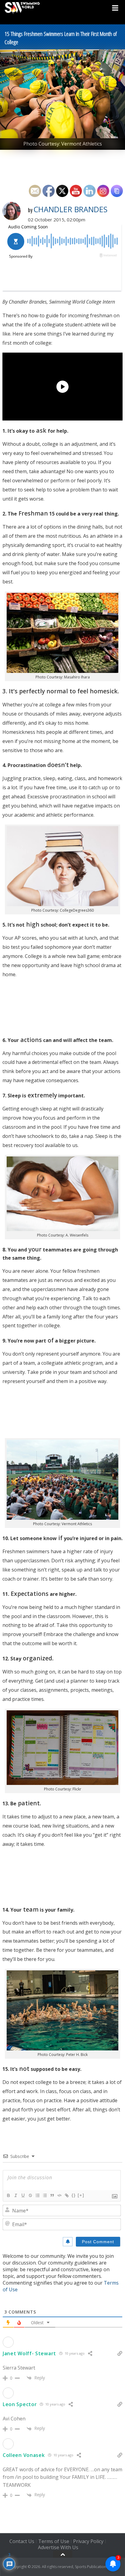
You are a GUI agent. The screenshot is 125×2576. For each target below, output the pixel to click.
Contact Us (22, 2541)
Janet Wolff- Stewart (29, 2353)
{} (74, 2195)
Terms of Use (54, 2541)
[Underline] (23, 2195)
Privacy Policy (88, 2541)
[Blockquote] (52, 2195)
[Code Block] (59, 2195)
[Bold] (8, 2195)
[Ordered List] (37, 2195)
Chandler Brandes (70, 209)
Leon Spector (20, 2404)
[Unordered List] (45, 2195)
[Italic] (15, 2195)
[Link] (66, 2195)
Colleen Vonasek (24, 2455)
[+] (81, 2195)
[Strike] (30, 2195)
